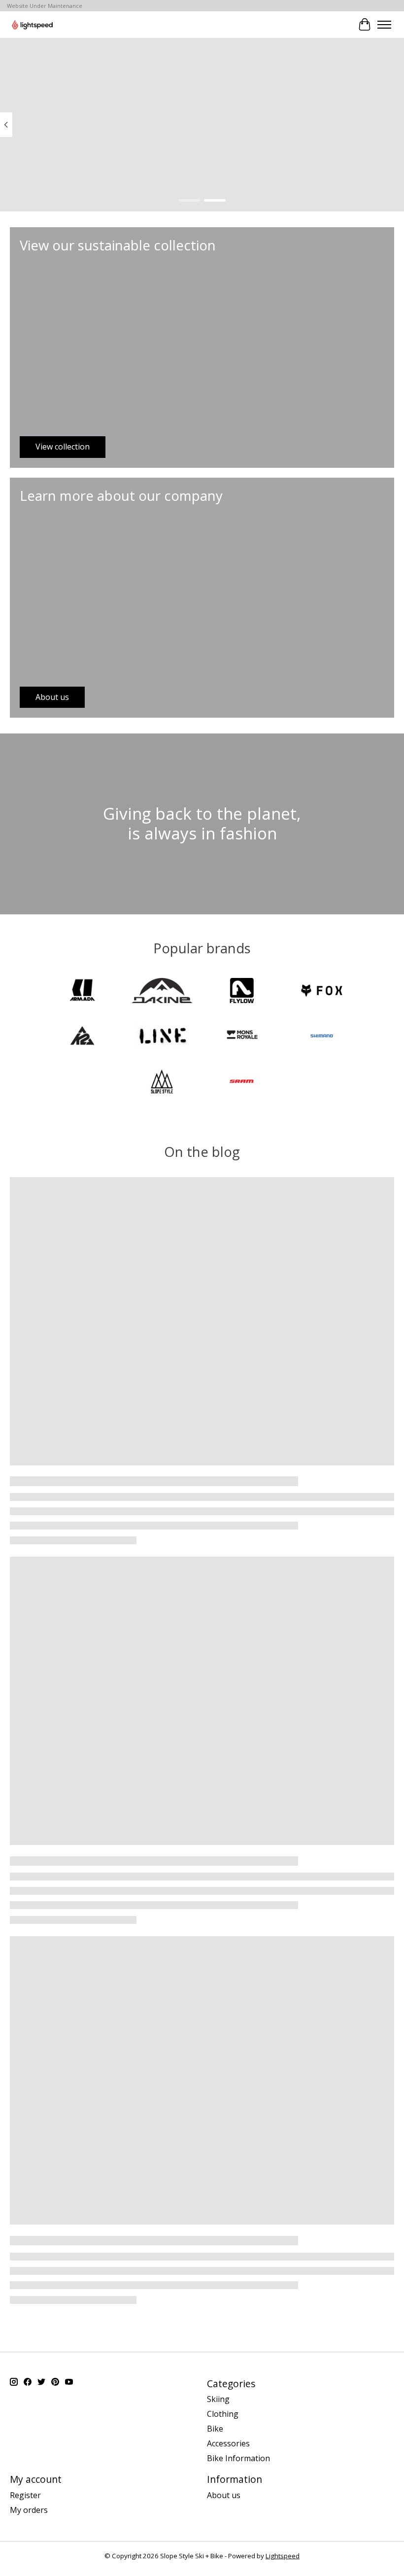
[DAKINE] (162, 992)
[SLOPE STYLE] (162, 1082)
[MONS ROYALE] (242, 1037)
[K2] (82, 1037)
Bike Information (238, 2458)
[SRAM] (242, 1082)
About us (224, 2495)
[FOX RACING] (322, 992)
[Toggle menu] (384, 25)
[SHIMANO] (322, 1037)
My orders (29, 2510)
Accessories (228, 2443)
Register (25, 2495)
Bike (215, 2429)
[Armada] (82, 992)
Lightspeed (283, 2556)
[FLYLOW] (242, 992)
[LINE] (162, 1037)
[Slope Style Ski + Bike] (32, 24)
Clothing (223, 2414)
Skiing (218, 2399)
